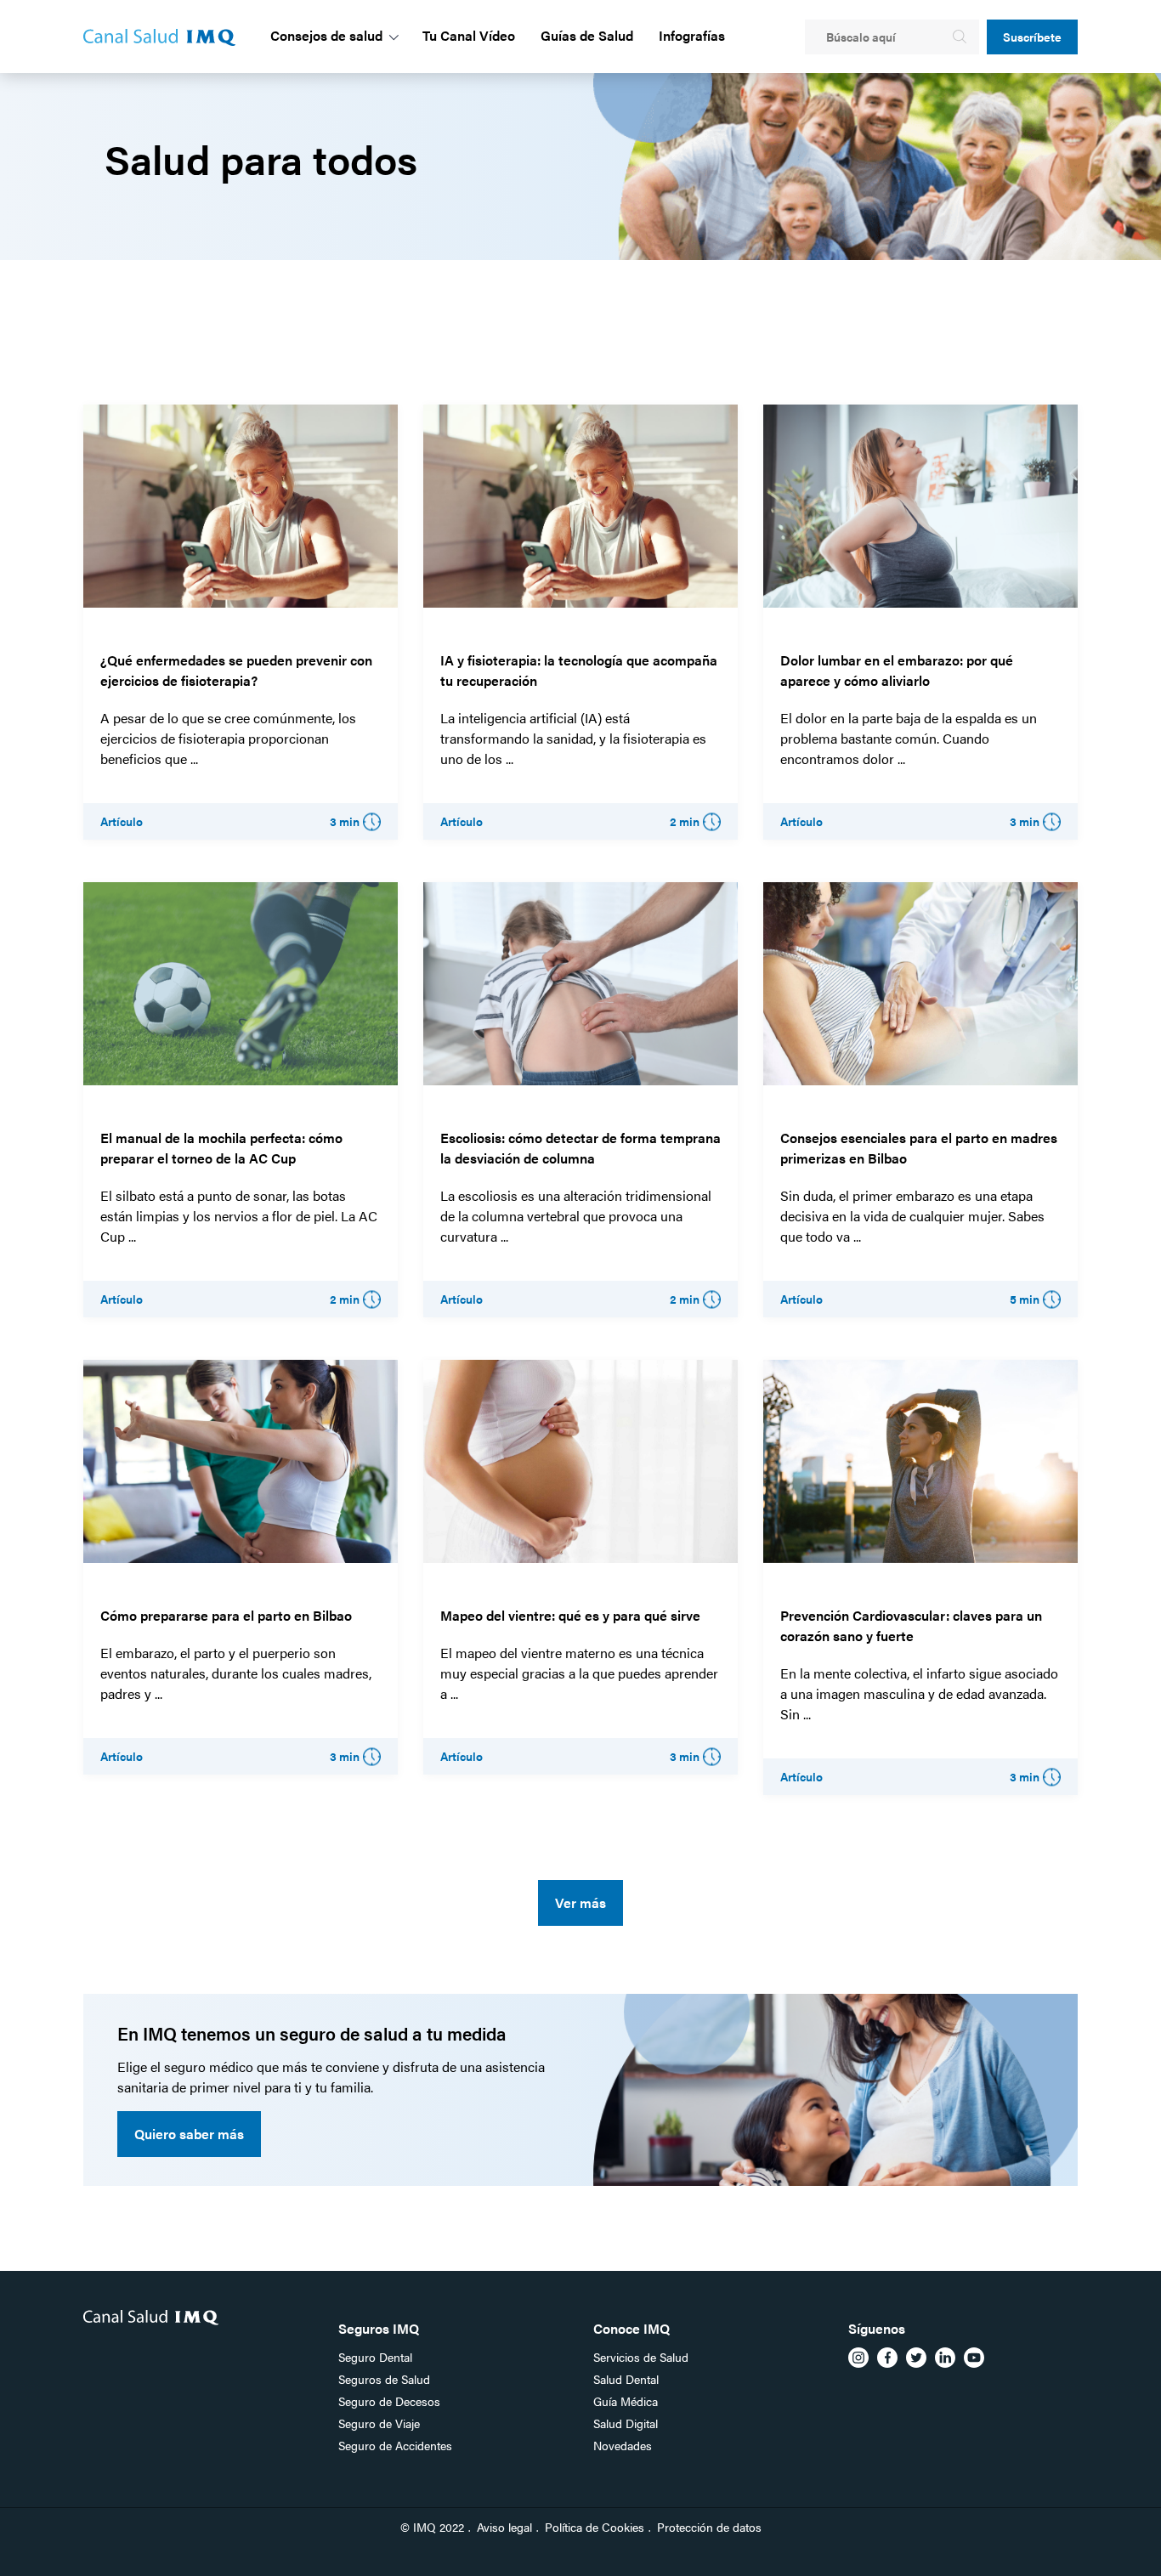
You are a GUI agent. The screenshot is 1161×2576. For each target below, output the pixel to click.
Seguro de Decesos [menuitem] (389, 2401)
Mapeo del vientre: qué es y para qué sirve (570, 1615)
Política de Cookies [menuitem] (595, 2527)
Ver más (580, 1902)
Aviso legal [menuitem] (504, 2527)
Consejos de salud (326, 35)
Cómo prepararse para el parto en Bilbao (226, 1615)
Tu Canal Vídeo (469, 35)
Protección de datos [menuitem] (709, 2527)
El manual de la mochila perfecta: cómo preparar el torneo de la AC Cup (221, 1148)
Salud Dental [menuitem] (626, 2379)
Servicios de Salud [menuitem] (641, 2357)
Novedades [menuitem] (623, 2445)
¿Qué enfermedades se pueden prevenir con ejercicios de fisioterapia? (236, 670)
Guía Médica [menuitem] (626, 2401)
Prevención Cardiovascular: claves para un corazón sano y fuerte (911, 1625)
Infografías (692, 35)
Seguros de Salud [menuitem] (384, 2379)
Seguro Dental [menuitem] (375, 2357)
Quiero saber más (189, 2134)
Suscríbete (1032, 37)
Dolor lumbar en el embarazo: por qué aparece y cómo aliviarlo (897, 670)
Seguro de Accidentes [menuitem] (395, 2445)
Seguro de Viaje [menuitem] (379, 2423)
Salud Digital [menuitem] (626, 2423)
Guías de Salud (587, 35)
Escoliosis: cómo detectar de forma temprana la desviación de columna (580, 1148)
